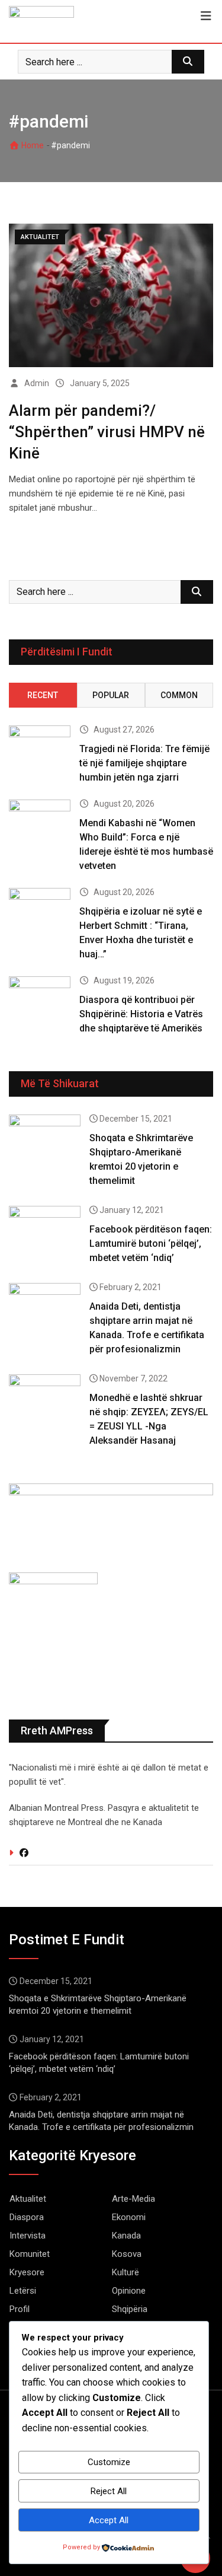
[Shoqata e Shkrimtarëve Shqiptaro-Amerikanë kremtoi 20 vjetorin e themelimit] (45, 1143)
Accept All (109, 2520)
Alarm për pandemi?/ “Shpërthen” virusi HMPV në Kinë (107, 432)
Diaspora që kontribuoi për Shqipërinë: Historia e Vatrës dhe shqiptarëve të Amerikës (141, 1014)
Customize (109, 2462)
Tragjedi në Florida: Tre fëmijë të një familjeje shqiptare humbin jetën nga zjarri (144, 763)
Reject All (109, 2491)
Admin (37, 383)
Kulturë (126, 2272)
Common (179, 695)
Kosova (127, 2254)
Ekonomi (129, 2217)
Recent (43, 695)
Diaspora (27, 2217)
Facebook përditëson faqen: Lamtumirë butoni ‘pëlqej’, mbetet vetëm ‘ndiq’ (151, 1244)
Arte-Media (133, 2199)
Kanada (126, 2236)
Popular (111, 695)
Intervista (28, 2236)
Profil (20, 2309)
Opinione (129, 2291)
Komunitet (30, 2254)
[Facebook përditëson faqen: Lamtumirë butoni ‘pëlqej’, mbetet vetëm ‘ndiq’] (45, 1235)
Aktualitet (28, 2199)
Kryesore (27, 2272)
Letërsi (23, 2291)
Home (32, 145)
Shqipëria (130, 2309)
